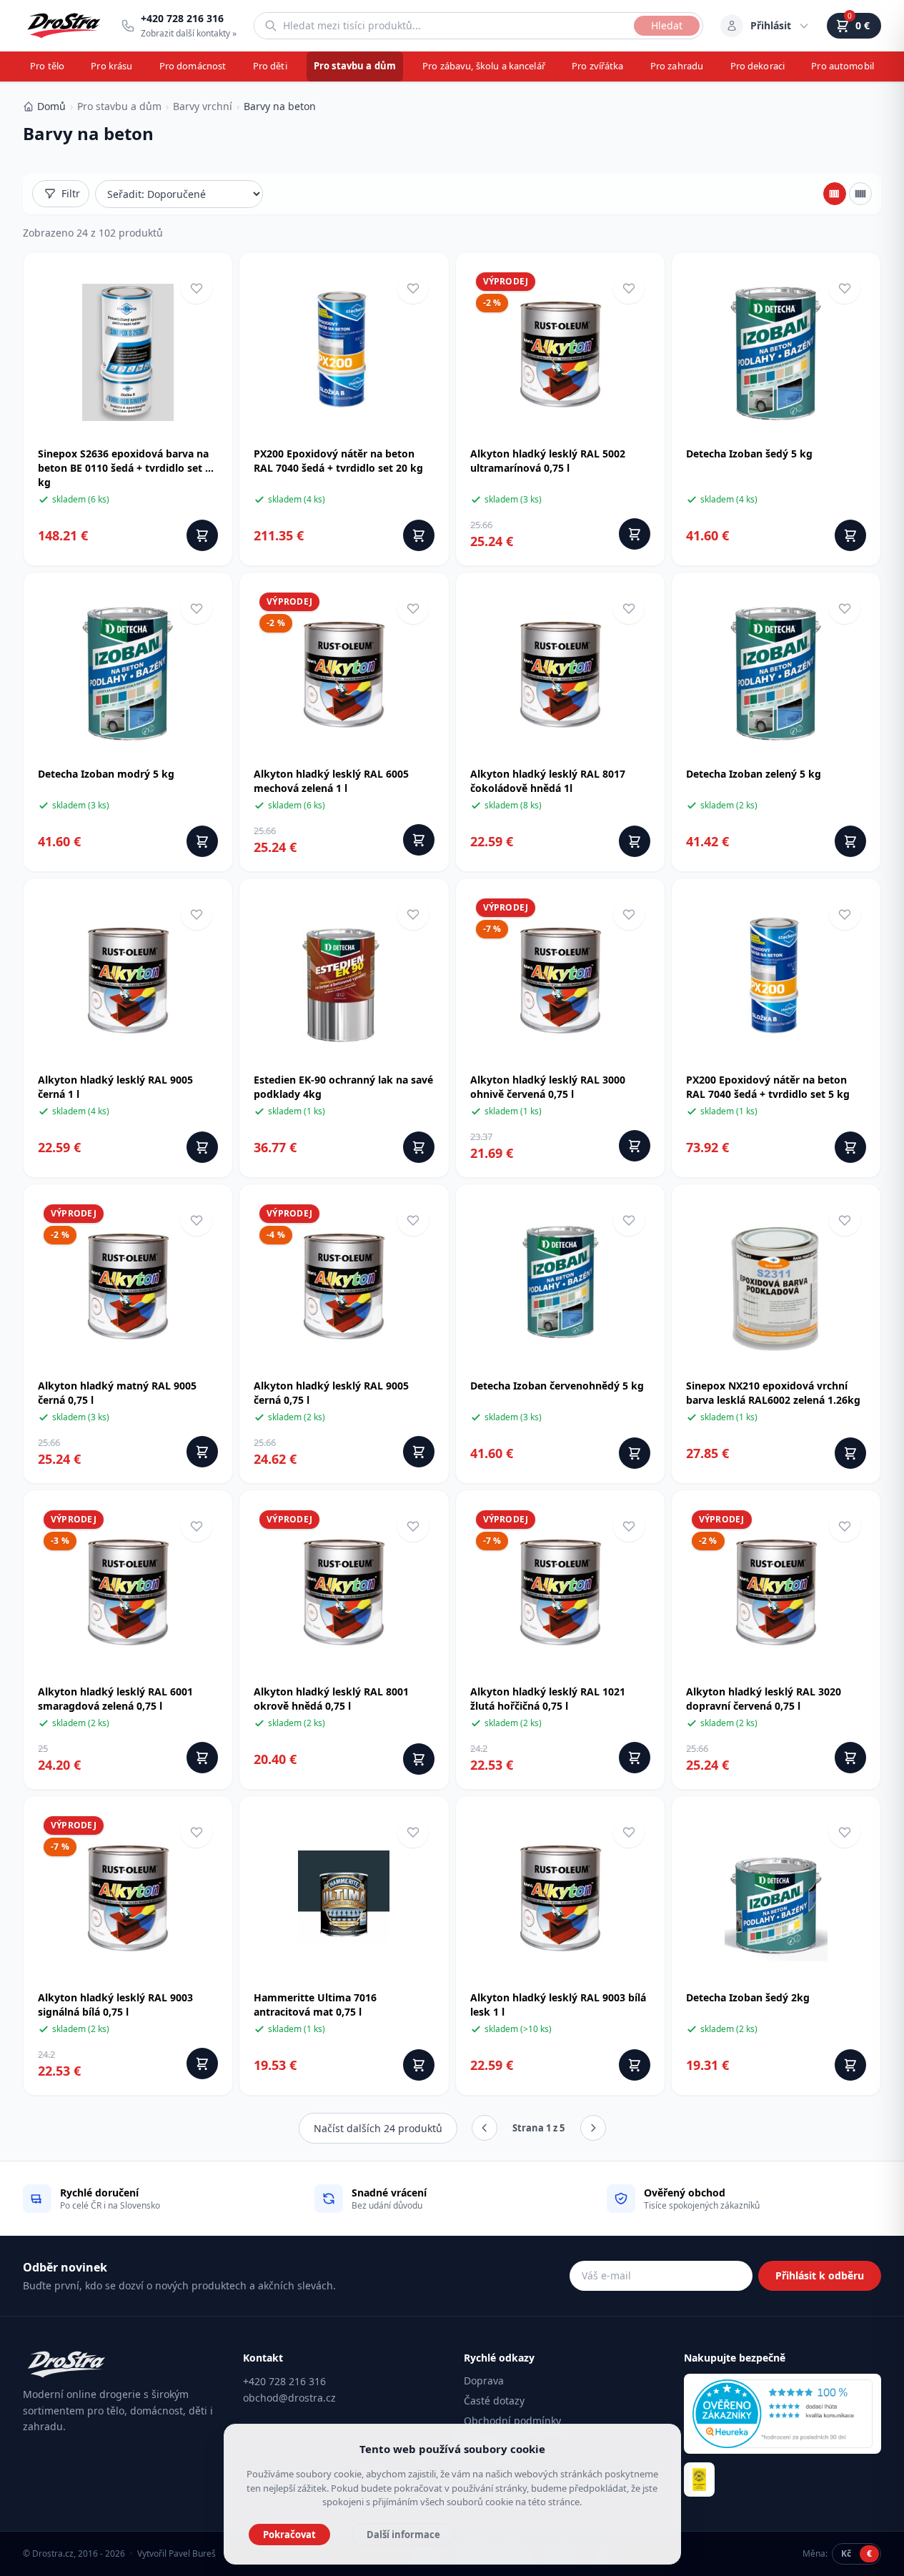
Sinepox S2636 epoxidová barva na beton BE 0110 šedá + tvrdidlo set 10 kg (127, 468)
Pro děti (270, 66)
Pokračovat (289, 2535)
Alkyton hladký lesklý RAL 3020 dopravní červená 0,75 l (764, 1699)
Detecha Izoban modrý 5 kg (106, 774)
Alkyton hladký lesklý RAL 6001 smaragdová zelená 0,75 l (115, 1699)
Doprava (484, 2381)
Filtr (71, 193)
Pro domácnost (193, 66)
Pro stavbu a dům (355, 66)
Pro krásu (111, 66)
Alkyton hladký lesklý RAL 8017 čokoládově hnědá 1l (548, 781)
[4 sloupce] (835, 194)
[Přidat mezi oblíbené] (197, 288)
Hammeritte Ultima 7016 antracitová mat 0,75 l (315, 2005)
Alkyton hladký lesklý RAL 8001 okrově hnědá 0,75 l (331, 1699)
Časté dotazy (494, 2401)
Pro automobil (843, 66)
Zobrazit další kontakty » (189, 33)
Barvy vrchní (203, 106)
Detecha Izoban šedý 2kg (748, 1997)
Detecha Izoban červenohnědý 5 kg (557, 1386)
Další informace (403, 2535)
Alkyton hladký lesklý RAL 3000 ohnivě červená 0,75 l (548, 1087)
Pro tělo (47, 66)
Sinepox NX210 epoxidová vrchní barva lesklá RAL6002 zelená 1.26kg (773, 1393)
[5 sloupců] (860, 194)
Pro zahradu (677, 66)
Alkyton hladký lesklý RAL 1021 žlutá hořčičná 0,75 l (548, 1699)
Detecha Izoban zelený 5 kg (754, 774)
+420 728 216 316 (284, 2381)
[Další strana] (593, 2128)
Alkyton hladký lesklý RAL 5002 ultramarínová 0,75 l (548, 461)
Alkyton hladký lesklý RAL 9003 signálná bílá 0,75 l (115, 2005)
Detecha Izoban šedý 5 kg (749, 454)
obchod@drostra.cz (289, 2398)
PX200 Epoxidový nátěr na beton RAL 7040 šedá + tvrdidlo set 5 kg (768, 1087)
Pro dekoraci (758, 66)
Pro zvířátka (598, 66)
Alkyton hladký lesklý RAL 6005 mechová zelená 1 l (331, 781)
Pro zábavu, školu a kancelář (484, 66)
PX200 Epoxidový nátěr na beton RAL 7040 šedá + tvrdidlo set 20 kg (338, 461)
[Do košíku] (202, 535)
